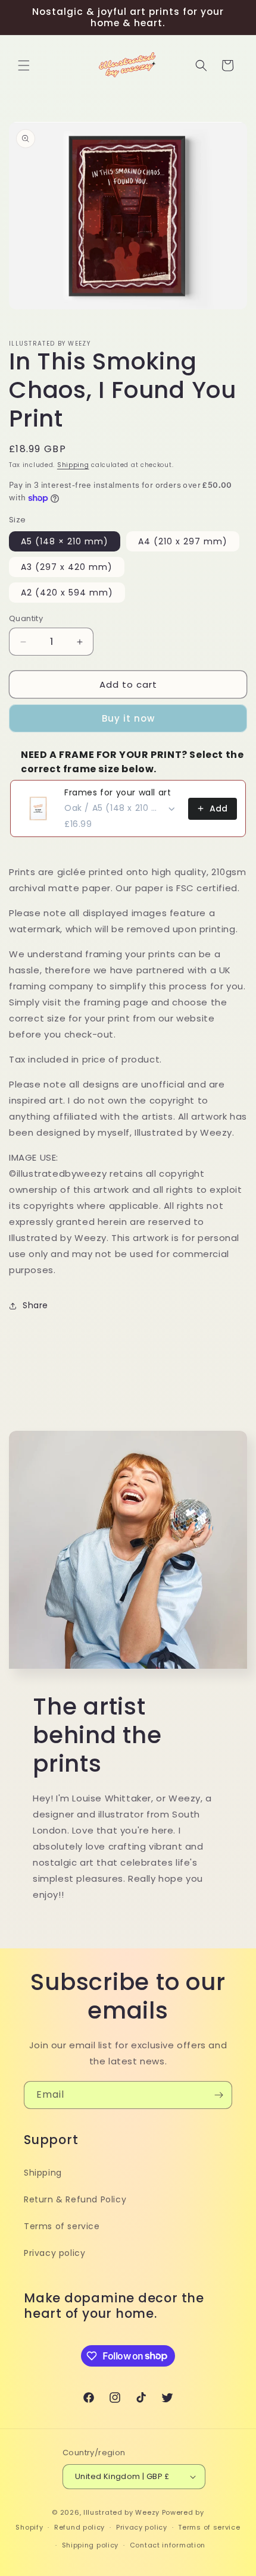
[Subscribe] (218, 2095)
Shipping (73, 465)
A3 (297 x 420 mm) (67, 567)
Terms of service (62, 2226)
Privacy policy (54, 2253)
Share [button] (35, 1305)
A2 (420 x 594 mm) (67, 593)
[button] (24, 65)
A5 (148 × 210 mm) (65, 541)
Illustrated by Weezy (121, 2512)
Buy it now (128, 718)
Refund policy (79, 2527)
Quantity (26, 618)
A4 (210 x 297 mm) (183, 541)
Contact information (168, 2545)
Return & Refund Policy (75, 2199)
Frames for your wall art (118, 792)
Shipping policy (90, 2545)
